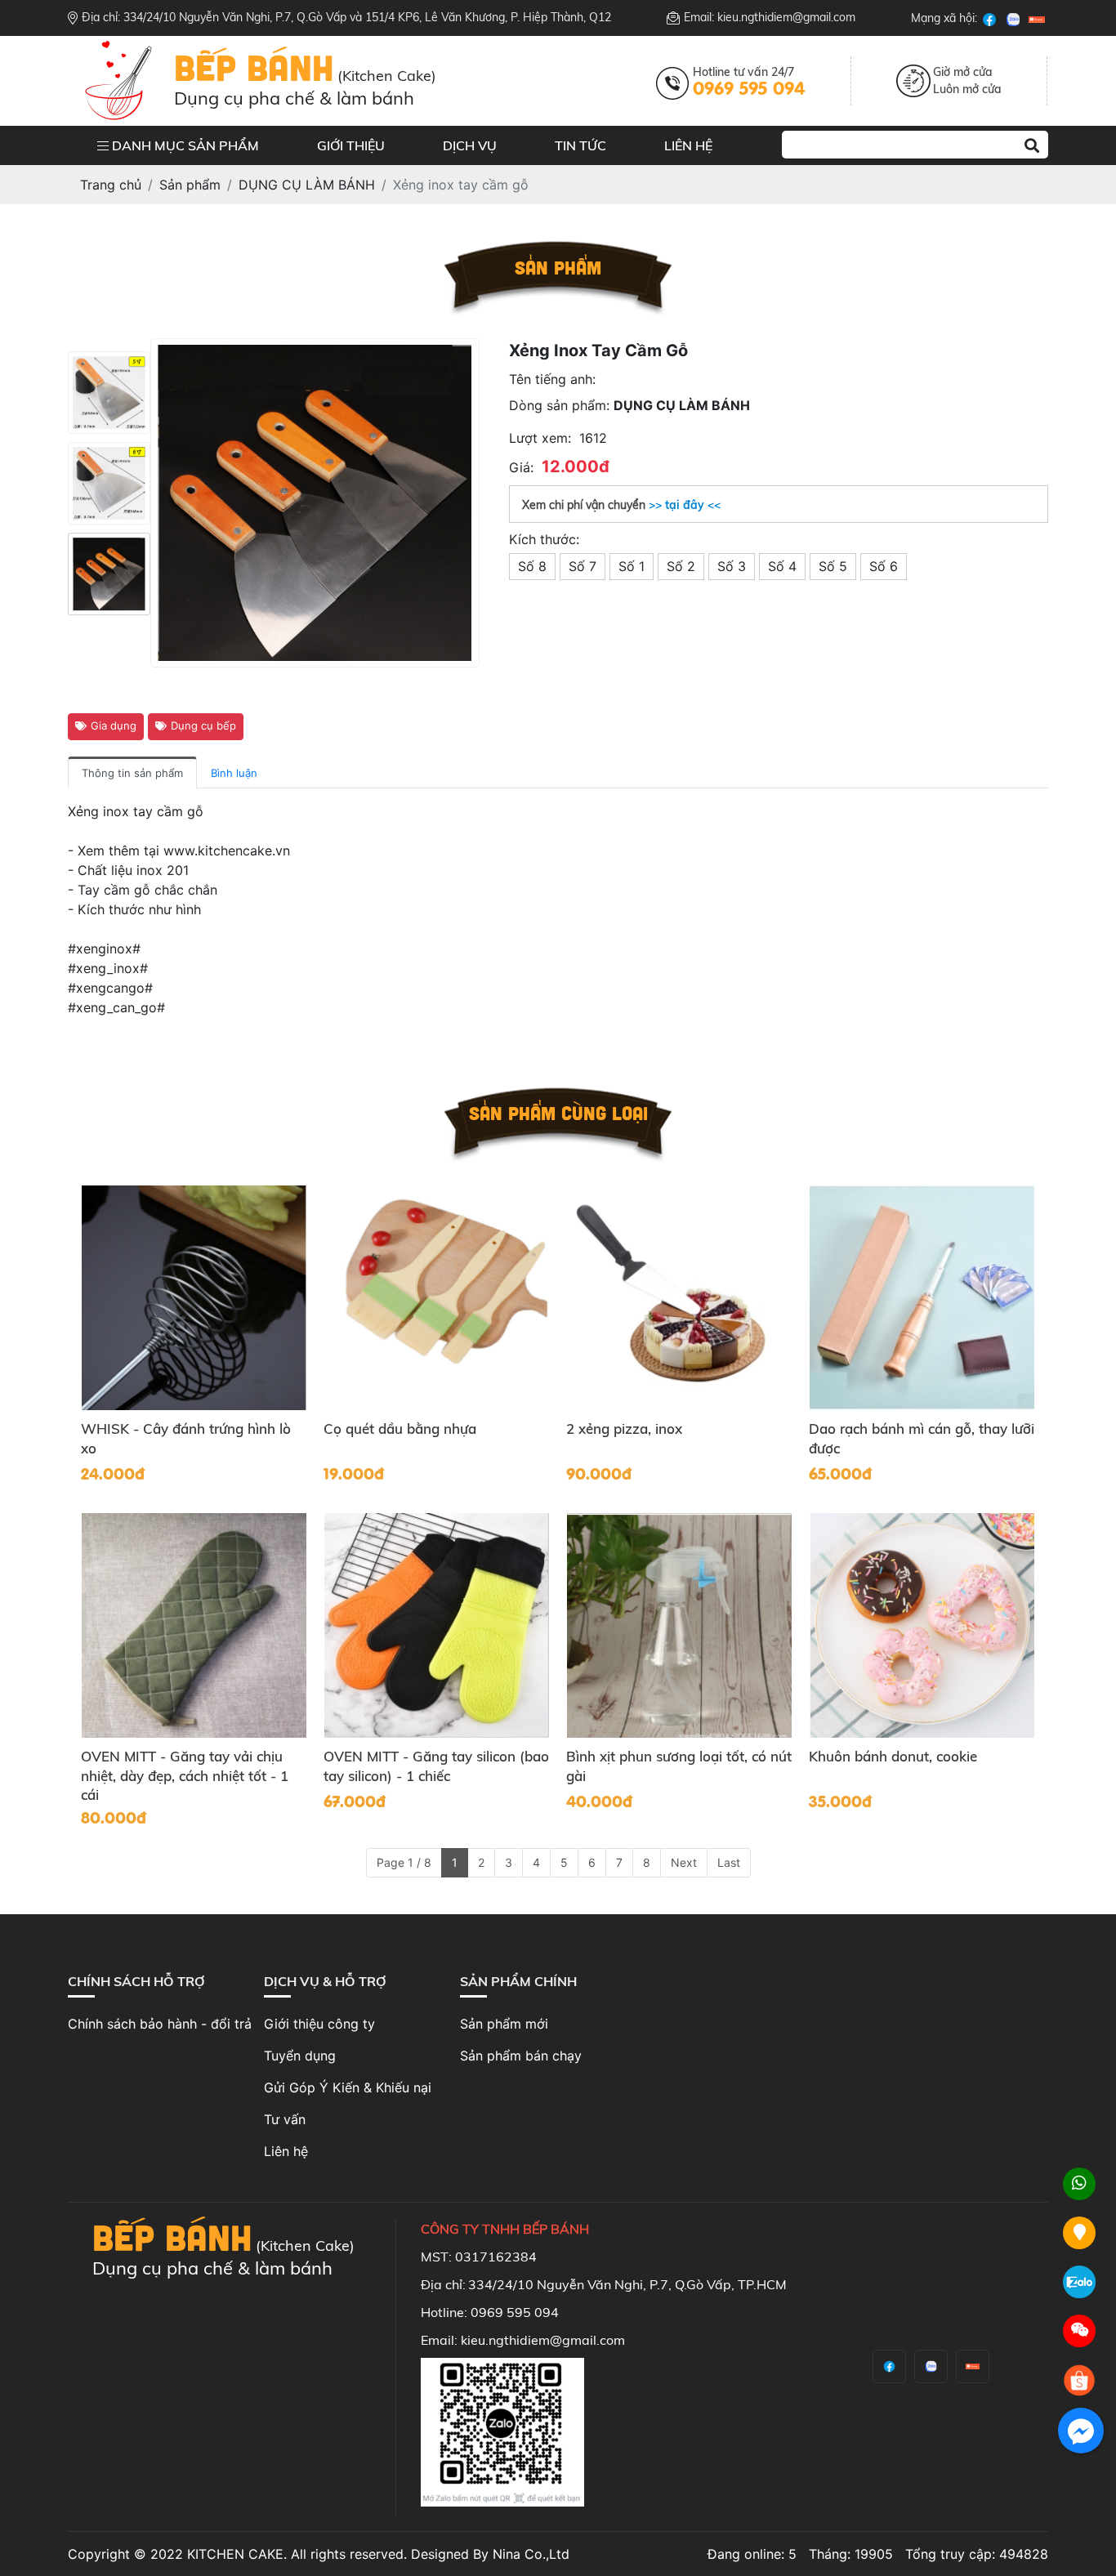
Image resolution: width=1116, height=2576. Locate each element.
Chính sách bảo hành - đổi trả (160, 2024)
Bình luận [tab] (234, 773)
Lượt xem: (540, 438)
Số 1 (632, 566)
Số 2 (681, 566)
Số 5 (833, 566)
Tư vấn (285, 2119)
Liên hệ (688, 145)
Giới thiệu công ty (319, 2024)
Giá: (521, 467)
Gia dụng (114, 725)
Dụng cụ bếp (203, 725)
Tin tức (580, 145)
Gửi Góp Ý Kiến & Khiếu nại (348, 2087)
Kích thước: (544, 539)
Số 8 (532, 566)
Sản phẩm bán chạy (521, 2056)
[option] (109, 392)
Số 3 (732, 566)
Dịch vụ (470, 145)
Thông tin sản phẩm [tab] (132, 773)
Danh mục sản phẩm (184, 145)
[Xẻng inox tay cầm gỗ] (109, 392)
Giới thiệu (351, 145)
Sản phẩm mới (504, 2024)
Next (684, 1862)
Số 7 (583, 566)
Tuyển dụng (300, 2056)
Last (729, 1862)
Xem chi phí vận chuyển (621, 505)
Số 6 (884, 566)
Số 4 (782, 566)
